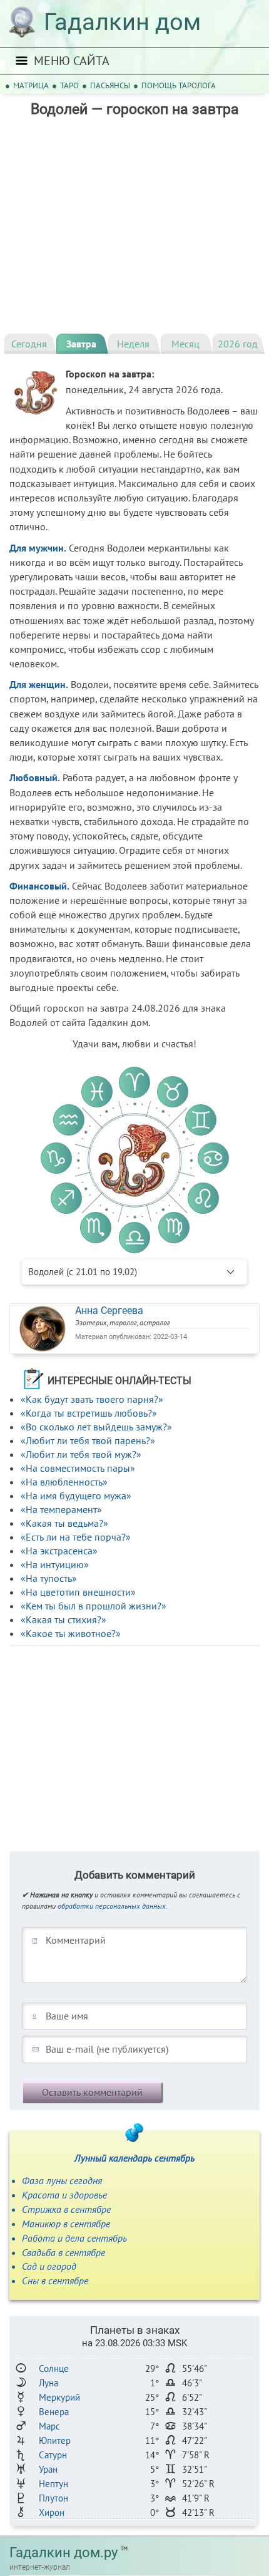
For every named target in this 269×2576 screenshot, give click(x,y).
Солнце (54, 2368)
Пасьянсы (110, 85)
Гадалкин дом (122, 22)
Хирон (52, 2512)
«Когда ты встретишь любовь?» (89, 1413)
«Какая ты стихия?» (63, 1619)
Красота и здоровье (64, 2195)
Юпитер (55, 2440)
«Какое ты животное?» (71, 1633)
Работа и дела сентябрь (74, 2238)
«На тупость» (49, 1578)
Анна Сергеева (109, 1311)
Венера (54, 2412)
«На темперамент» (61, 1509)
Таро (69, 85)
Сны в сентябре (55, 2281)
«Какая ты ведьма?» (64, 1523)
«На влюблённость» (64, 1482)
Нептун (53, 2484)
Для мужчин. (38, 548)
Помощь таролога (179, 85)
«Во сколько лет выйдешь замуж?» (96, 1427)
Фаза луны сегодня (62, 2180)
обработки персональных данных (112, 1906)
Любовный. (35, 777)
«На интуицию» (55, 1564)
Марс (49, 2426)
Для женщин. (39, 684)
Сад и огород (49, 2266)
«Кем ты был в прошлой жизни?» (94, 1606)
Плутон (53, 2498)
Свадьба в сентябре (63, 2252)
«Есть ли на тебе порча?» (76, 1537)
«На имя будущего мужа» (76, 1496)
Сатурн (53, 2455)
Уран (48, 2469)
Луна (48, 2383)
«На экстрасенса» (59, 1551)
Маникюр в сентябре (66, 2224)
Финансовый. (39, 886)
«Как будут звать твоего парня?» (92, 1399)
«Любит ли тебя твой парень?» (88, 1440)
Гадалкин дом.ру (63, 2553)
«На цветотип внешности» (78, 1592)
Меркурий (59, 2397)
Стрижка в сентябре (66, 2209)
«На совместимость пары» (78, 1468)
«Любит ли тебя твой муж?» (81, 1454)
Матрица (31, 85)
